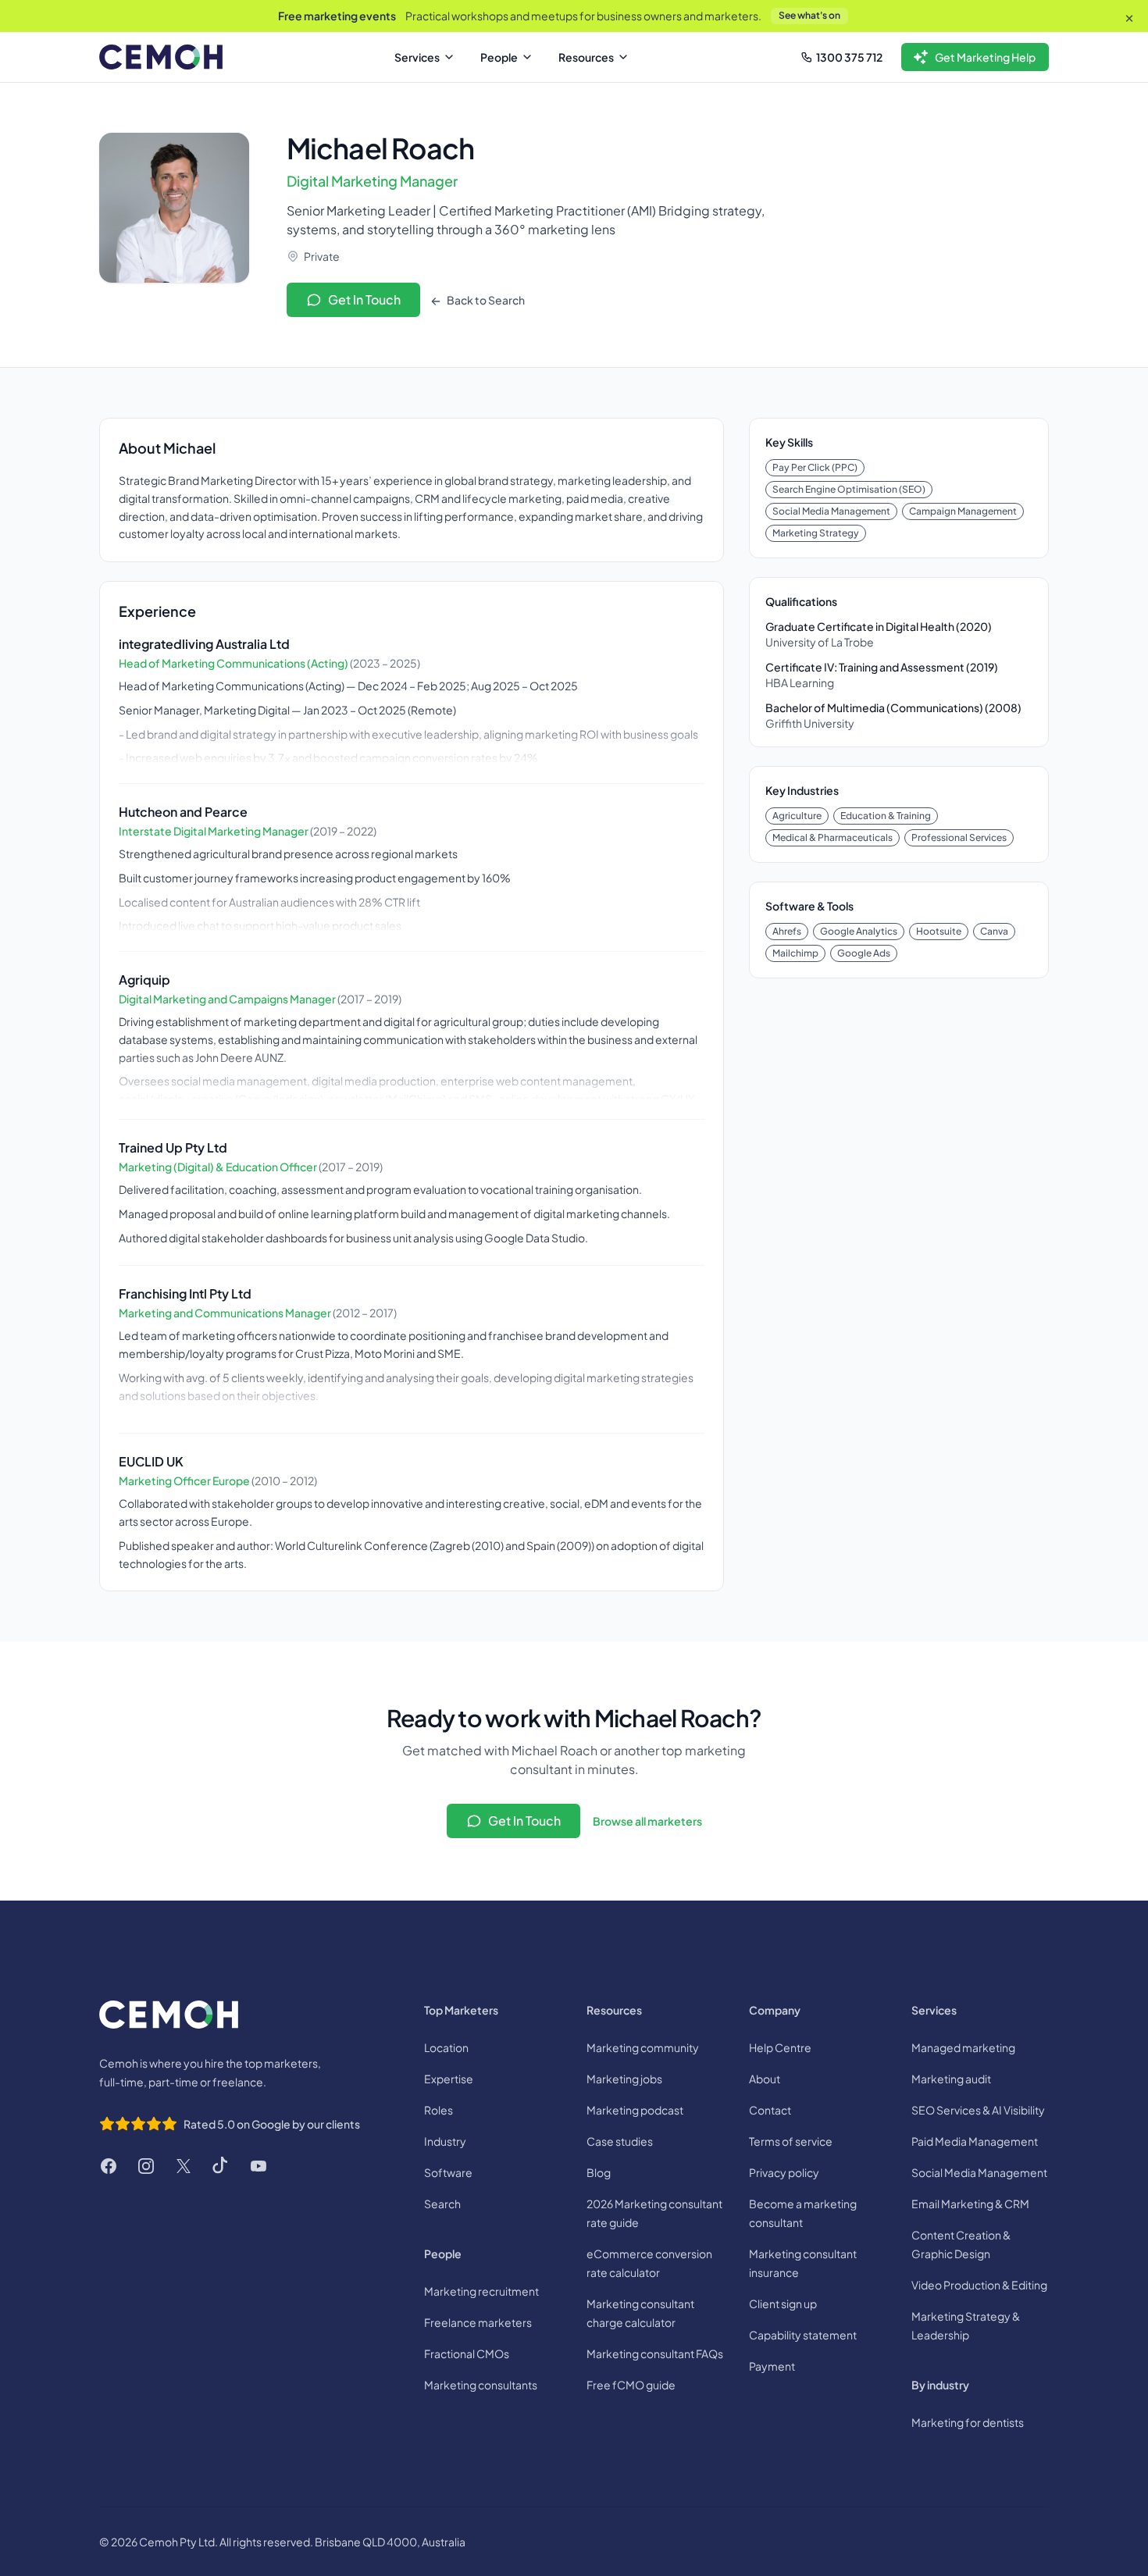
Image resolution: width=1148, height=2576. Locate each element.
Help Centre (780, 2047)
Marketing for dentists (968, 2422)
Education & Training (886, 816)
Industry (445, 2141)
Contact (770, 2110)
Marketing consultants (481, 2385)
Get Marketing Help (985, 57)
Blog (599, 2172)
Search (442, 2204)
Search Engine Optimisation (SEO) (849, 489)
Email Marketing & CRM (970, 2204)
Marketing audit (951, 2079)
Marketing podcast (635, 2110)
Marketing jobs (624, 2079)
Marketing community (643, 2047)
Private (322, 256)
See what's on (809, 15)
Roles (439, 2110)
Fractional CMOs (467, 2353)
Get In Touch (364, 299)
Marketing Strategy (816, 533)
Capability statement (803, 2335)
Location (446, 2047)
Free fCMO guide (631, 2385)
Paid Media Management (975, 2141)
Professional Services (959, 837)
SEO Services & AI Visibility (978, 2110)
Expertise (449, 2079)
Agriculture (797, 816)
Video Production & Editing (979, 2285)
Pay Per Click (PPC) (815, 467)
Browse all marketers (647, 1821)
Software (448, 2172)
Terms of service (791, 2141)
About (765, 2079)
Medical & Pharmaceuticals (832, 837)
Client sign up (783, 2303)
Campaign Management (963, 511)
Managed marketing (963, 2047)
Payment (772, 2366)
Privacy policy (784, 2172)
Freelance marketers (478, 2322)
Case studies (620, 2141)
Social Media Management (831, 511)
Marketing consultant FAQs (655, 2353)
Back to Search (485, 300)
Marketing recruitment (481, 2291)
